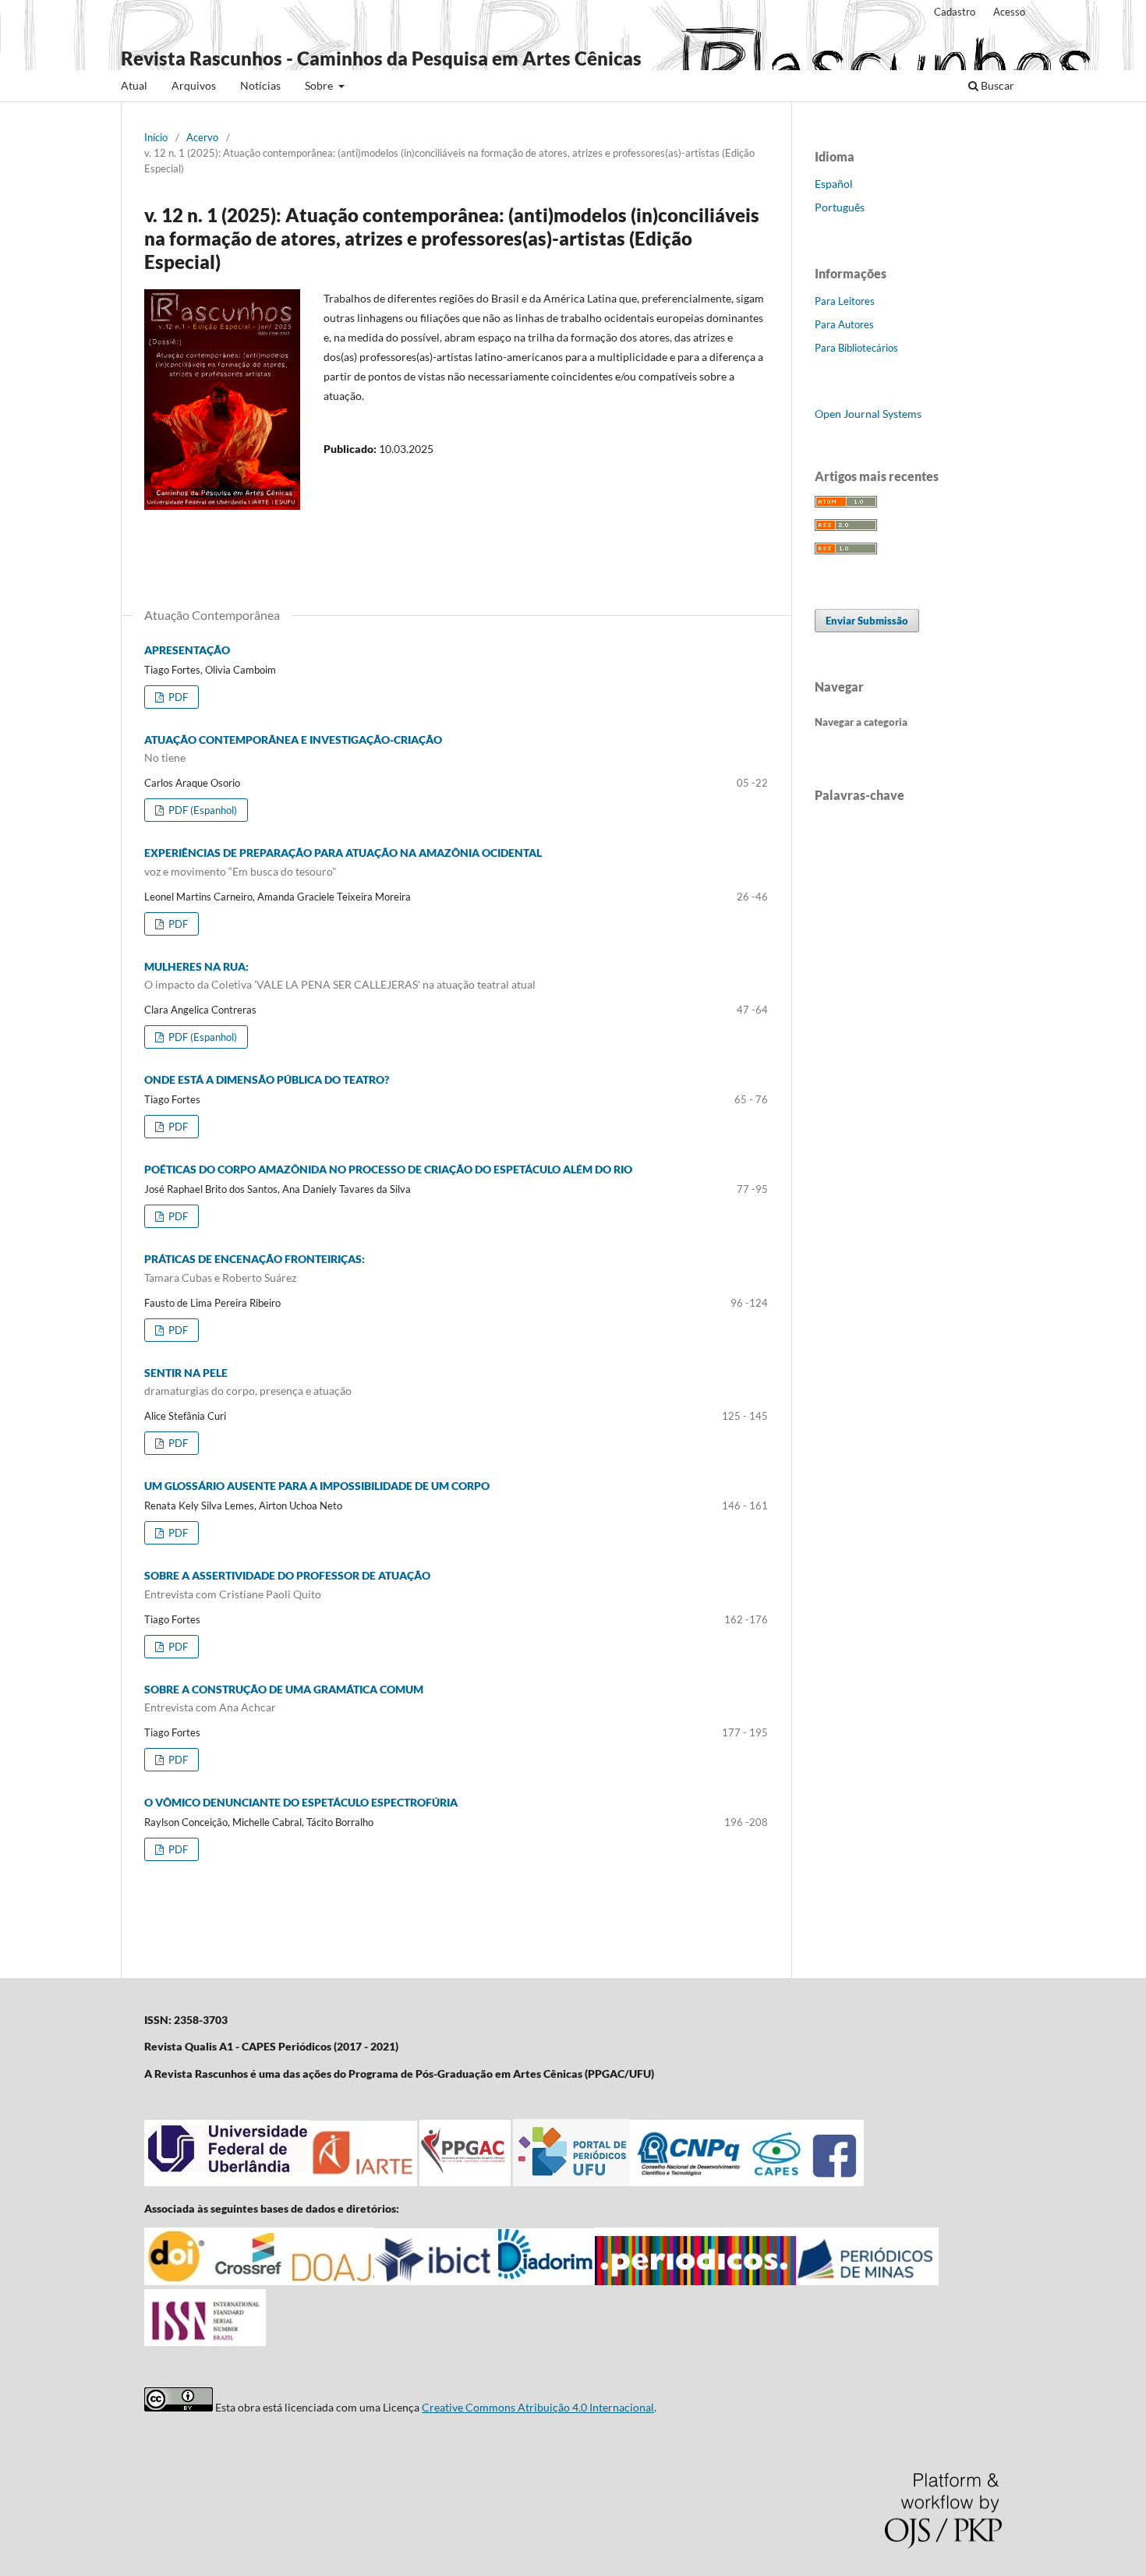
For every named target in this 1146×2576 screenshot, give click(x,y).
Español (834, 184)
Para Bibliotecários (856, 348)
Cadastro (955, 12)
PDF (177, 697)
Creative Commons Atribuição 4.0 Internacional (538, 2407)
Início (156, 137)
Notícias (260, 85)
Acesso (1009, 12)
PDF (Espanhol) (202, 810)
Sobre (320, 85)
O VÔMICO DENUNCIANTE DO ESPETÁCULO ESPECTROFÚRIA (301, 1802)
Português (840, 207)
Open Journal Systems (868, 414)
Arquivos (194, 85)
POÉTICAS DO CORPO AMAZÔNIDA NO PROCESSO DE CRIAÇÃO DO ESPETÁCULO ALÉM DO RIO (388, 1169)
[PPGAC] (465, 2182)
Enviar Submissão (867, 621)
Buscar (996, 85)
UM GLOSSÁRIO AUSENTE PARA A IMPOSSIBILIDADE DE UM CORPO (317, 1486)
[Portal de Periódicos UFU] (571, 2182)
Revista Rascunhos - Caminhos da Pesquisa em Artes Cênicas (381, 58)
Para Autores (844, 324)
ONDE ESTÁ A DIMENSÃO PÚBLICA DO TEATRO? (267, 1079)
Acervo (202, 137)
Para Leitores (845, 301)
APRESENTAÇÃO (187, 650)
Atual (134, 85)
